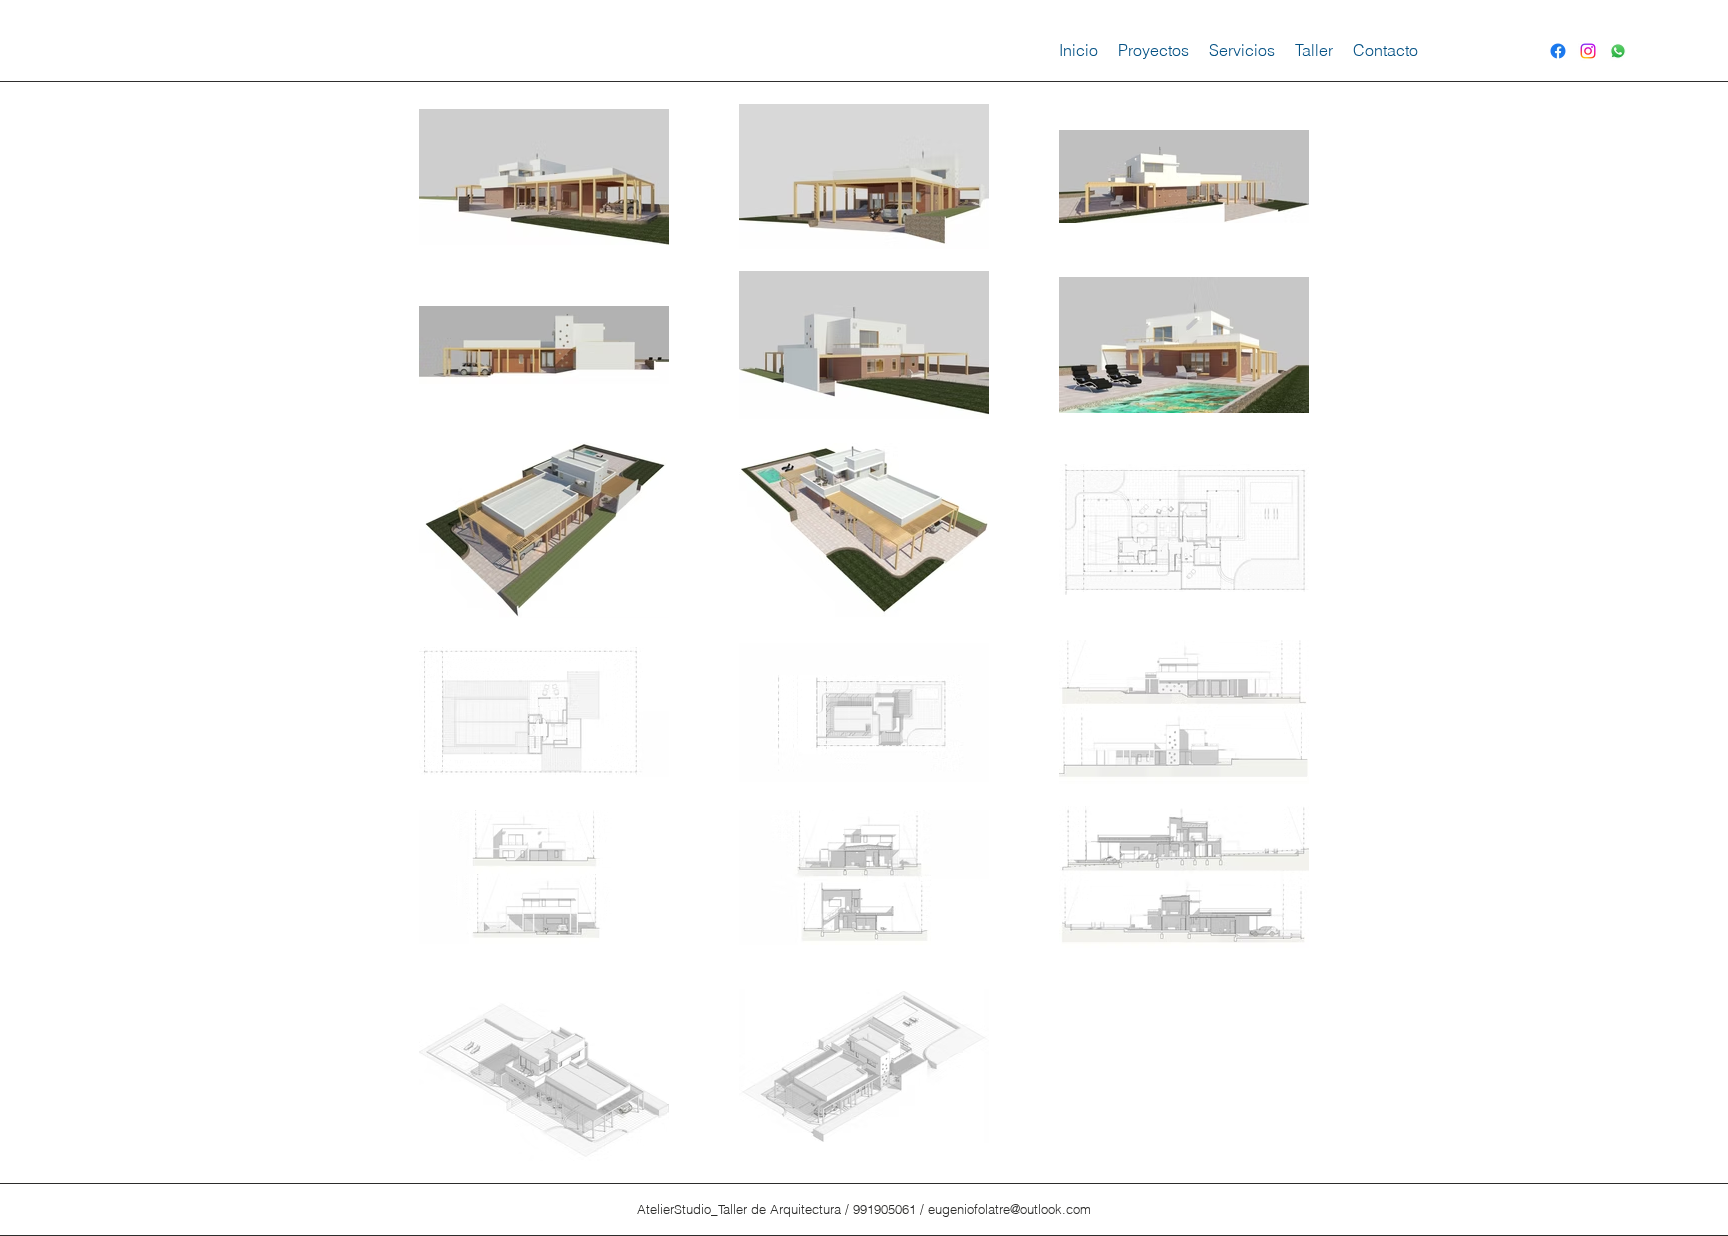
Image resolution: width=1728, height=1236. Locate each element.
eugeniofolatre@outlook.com (1009, 1209)
